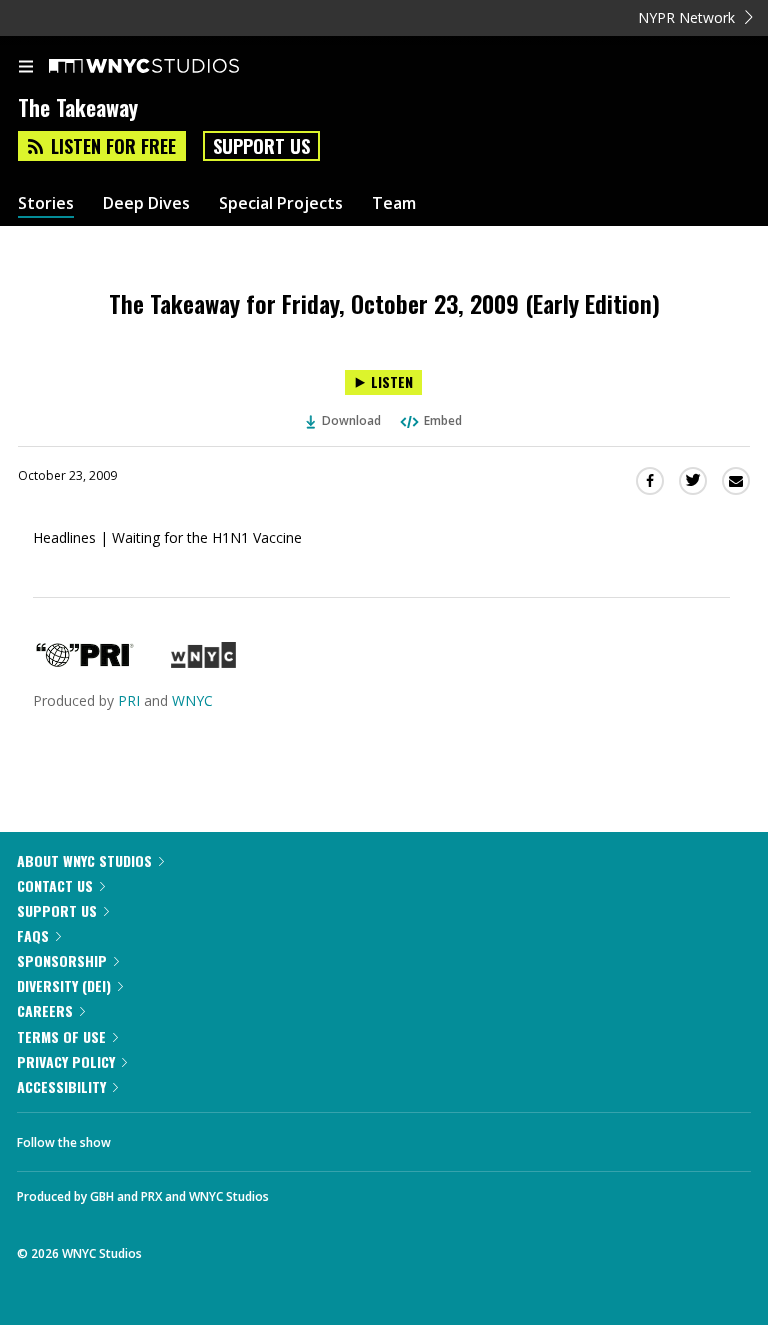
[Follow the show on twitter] (201, 1137)
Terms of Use (61, 1036)
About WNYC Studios (84, 860)
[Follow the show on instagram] (255, 1137)
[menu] (26, 68)
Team (394, 203)
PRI (129, 700)
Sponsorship (62, 960)
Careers (45, 1010)
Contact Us (55, 885)
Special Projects (281, 203)
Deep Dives (146, 203)
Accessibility (61, 1086)
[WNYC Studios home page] (169, 67)
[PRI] (85, 662)
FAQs (33, 935)
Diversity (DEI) (64, 985)
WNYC (192, 700)
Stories (46, 203)
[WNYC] (203, 662)
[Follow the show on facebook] (146, 1137)
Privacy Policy (66, 1061)
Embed (443, 420)
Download (351, 420)
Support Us (261, 146)
